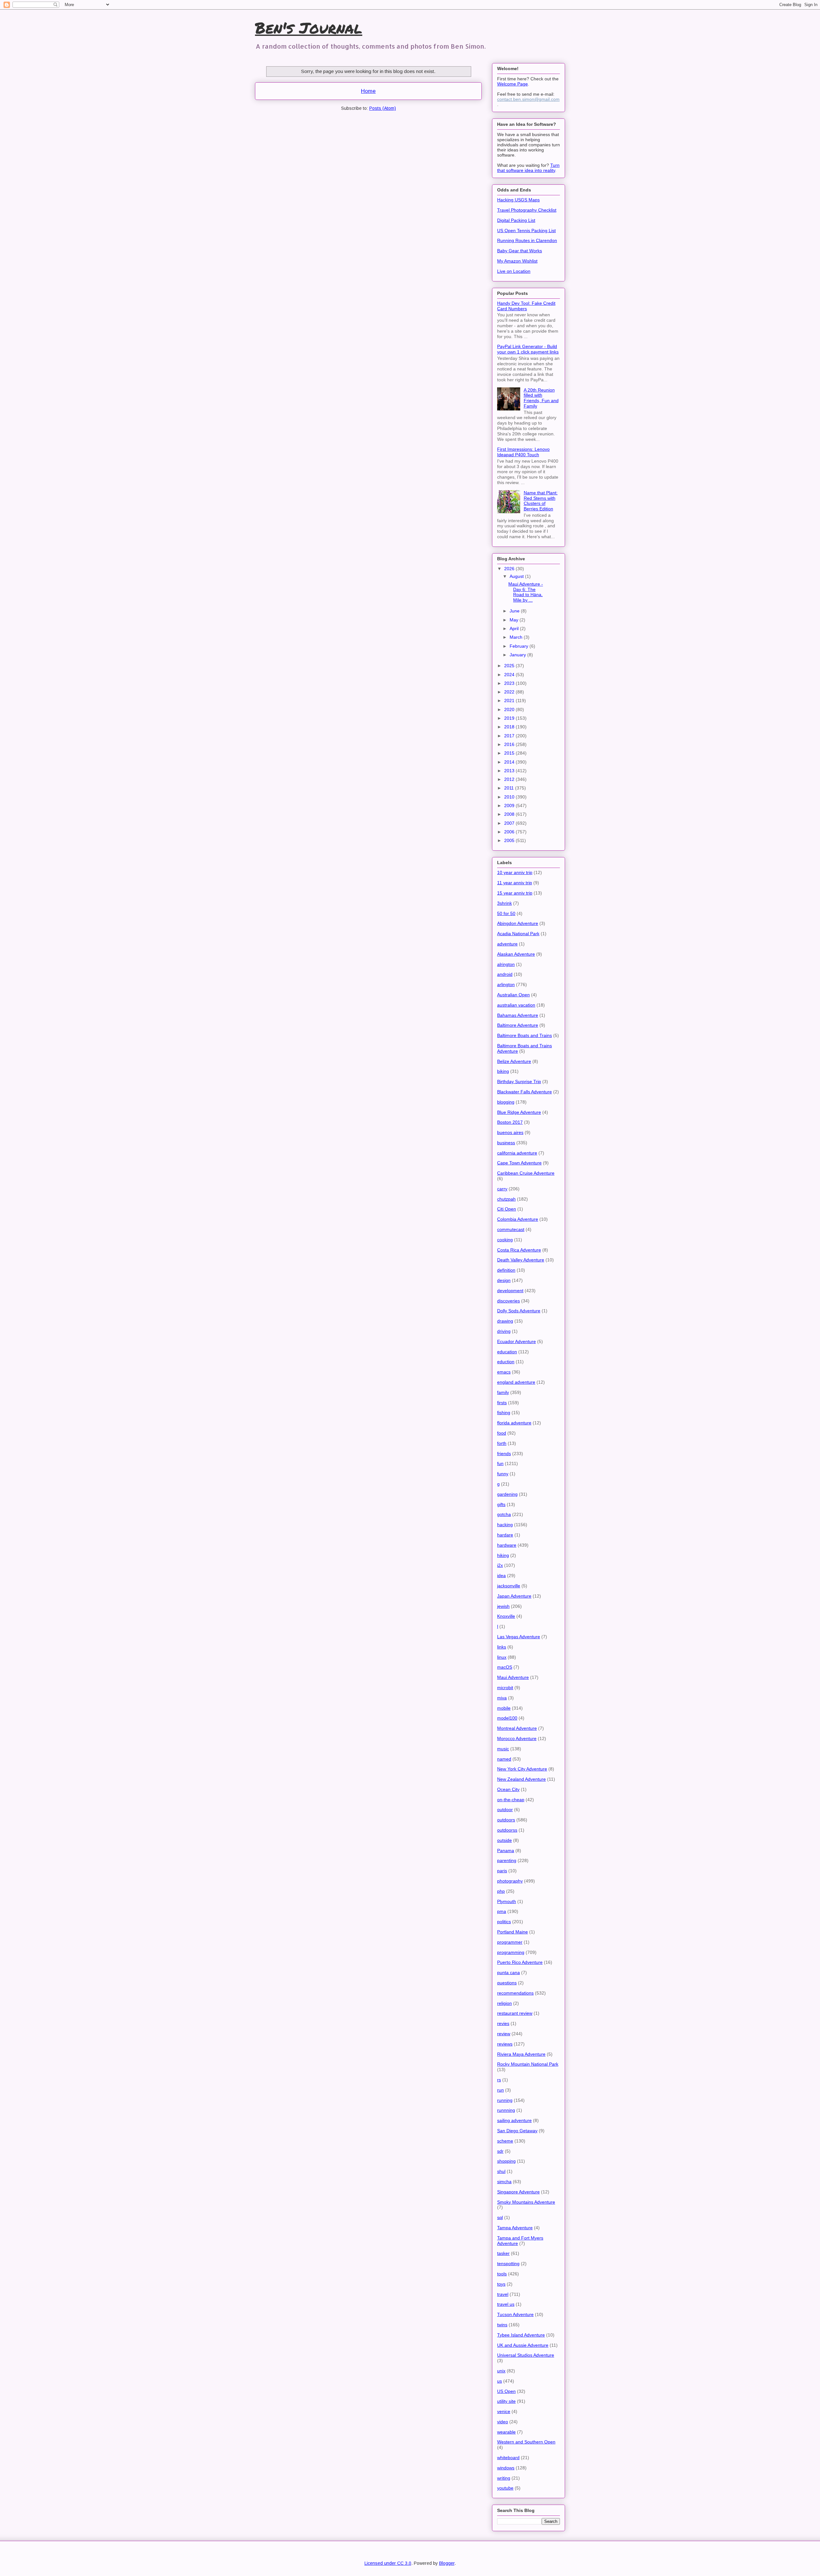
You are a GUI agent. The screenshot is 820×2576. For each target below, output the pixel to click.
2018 (510, 727)
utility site (506, 2401)
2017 (510, 736)
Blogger (447, 2563)
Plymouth (507, 1901)
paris (502, 1871)
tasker (503, 2253)
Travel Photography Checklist (527, 210)
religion (504, 2003)
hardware (507, 1545)
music (503, 1749)
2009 (510, 806)
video (503, 2422)
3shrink (504, 903)
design (504, 1280)
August (517, 576)
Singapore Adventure (518, 2192)
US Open (506, 2391)
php (501, 1891)
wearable (506, 2432)
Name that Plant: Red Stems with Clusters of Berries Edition (541, 501)
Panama (506, 1851)
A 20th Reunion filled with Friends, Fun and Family (541, 398)
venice (504, 2411)
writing (504, 2478)
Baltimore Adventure (518, 1025)
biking (503, 1071)
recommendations (515, 1993)
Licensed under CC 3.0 (388, 2563)
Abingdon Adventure (518, 923)
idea (501, 1576)
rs (499, 2080)
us (500, 2381)
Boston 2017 (510, 1122)
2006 (510, 832)
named (504, 1759)
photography (510, 1881)
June (515, 611)
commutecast (511, 1229)
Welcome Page (512, 84)
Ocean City (508, 1789)
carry (502, 1189)
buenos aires (510, 1132)
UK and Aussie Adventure (523, 2345)
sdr (500, 2151)
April (515, 628)
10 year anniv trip (515, 872)
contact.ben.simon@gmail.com (528, 99)
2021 (510, 701)
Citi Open (507, 1209)
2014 (510, 762)
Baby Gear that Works (520, 251)
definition (506, 1270)
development (510, 1291)
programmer (510, 1942)
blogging (506, 1102)
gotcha (504, 1514)
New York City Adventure (522, 1769)
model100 (507, 1718)
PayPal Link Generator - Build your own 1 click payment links (528, 349)
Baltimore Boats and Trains (525, 1035)
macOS (505, 1667)
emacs (504, 1372)
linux (502, 1657)
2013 (510, 771)
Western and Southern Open (526, 2442)
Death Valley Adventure (521, 1260)
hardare (505, 1535)
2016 (510, 744)
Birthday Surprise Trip (519, 1081)
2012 (510, 779)
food (502, 1433)
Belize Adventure (514, 1061)
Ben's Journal (309, 28)
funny (503, 1474)
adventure (507, 944)
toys (501, 2284)
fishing (504, 1413)
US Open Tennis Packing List (526, 231)
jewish (503, 1606)
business (506, 1143)
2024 (510, 675)
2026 (510, 569)
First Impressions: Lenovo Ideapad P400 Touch (523, 452)
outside (504, 1840)
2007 (510, 823)
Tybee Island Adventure (521, 2335)
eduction (506, 1362)
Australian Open (513, 995)
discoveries (508, 1301)
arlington (506, 984)
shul (501, 2171)
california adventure (517, 1153)
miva (502, 1698)
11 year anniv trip (515, 883)
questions (507, 1983)
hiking (503, 1555)
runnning (506, 2110)
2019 (510, 718)
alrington (506, 964)
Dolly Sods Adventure (519, 1311)
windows (506, 2468)
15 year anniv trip (515, 893)
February (520, 646)
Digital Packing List (516, 220)
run (500, 2090)
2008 (510, 814)
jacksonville (509, 1586)
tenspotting (508, 2264)
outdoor (505, 1810)
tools (502, 2274)
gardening (507, 1494)
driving (504, 1331)
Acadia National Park (518, 934)
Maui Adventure (513, 1677)
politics (504, 1922)
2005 (510, 840)
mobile (504, 1708)
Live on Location (514, 271)
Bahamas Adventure (518, 1015)
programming (511, 1952)
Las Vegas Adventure (519, 1637)
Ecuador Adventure (517, 1341)
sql (500, 2217)
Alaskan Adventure (516, 954)
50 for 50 (506, 913)
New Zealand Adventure (521, 1779)
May (515, 620)
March (517, 637)
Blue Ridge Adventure (519, 1112)
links (502, 1647)
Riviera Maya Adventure (521, 2054)
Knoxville (506, 1616)
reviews (505, 2044)
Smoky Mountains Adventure (526, 2202)
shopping (506, 2161)
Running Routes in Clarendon (527, 240)
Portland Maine (512, 1932)
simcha (504, 2182)
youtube (505, 2488)
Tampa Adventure (515, 2228)
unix (501, 2371)
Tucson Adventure (515, 2314)
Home (368, 91)
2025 (510, 666)
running (505, 2100)
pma (502, 1911)
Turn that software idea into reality (528, 168)
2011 (510, 788)
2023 (510, 683)
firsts (502, 1403)
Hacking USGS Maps (518, 200)
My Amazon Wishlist (517, 261)
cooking (505, 1240)
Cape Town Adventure (519, 1163)
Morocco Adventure (517, 1738)
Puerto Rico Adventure (520, 1962)
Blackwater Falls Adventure (525, 1092)
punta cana (508, 1973)
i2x (500, 1565)
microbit (505, 1688)
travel (503, 2294)
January (518, 655)
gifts (501, 1504)
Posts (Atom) (383, 108)
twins (502, 2325)
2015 (510, 753)
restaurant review (515, 2013)
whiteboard (508, 2458)
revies (503, 2023)
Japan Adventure (514, 1596)
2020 (510, 709)
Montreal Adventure (517, 1728)
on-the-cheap (511, 1800)
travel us (506, 2304)
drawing (505, 1321)
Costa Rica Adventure (519, 1250)
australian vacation (516, 1005)
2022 (510, 692)
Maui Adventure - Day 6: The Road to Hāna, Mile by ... (526, 592)
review (504, 2034)
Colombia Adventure (518, 1219)
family (503, 1392)
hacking (505, 1525)
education (507, 1352)
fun (500, 1463)
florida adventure (514, 1423)
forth (502, 1443)
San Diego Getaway (517, 2131)
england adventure (516, 1382)
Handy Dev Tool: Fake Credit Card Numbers (526, 306)
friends (504, 1454)
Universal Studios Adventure (526, 2355)
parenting (507, 1860)
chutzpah (506, 1199)
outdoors (506, 1820)
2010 (510, 797)
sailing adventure (514, 2120)
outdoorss (507, 1830)
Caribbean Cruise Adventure (526, 1173)
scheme (505, 2141)
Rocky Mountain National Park (528, 2064)
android (505, 974)
